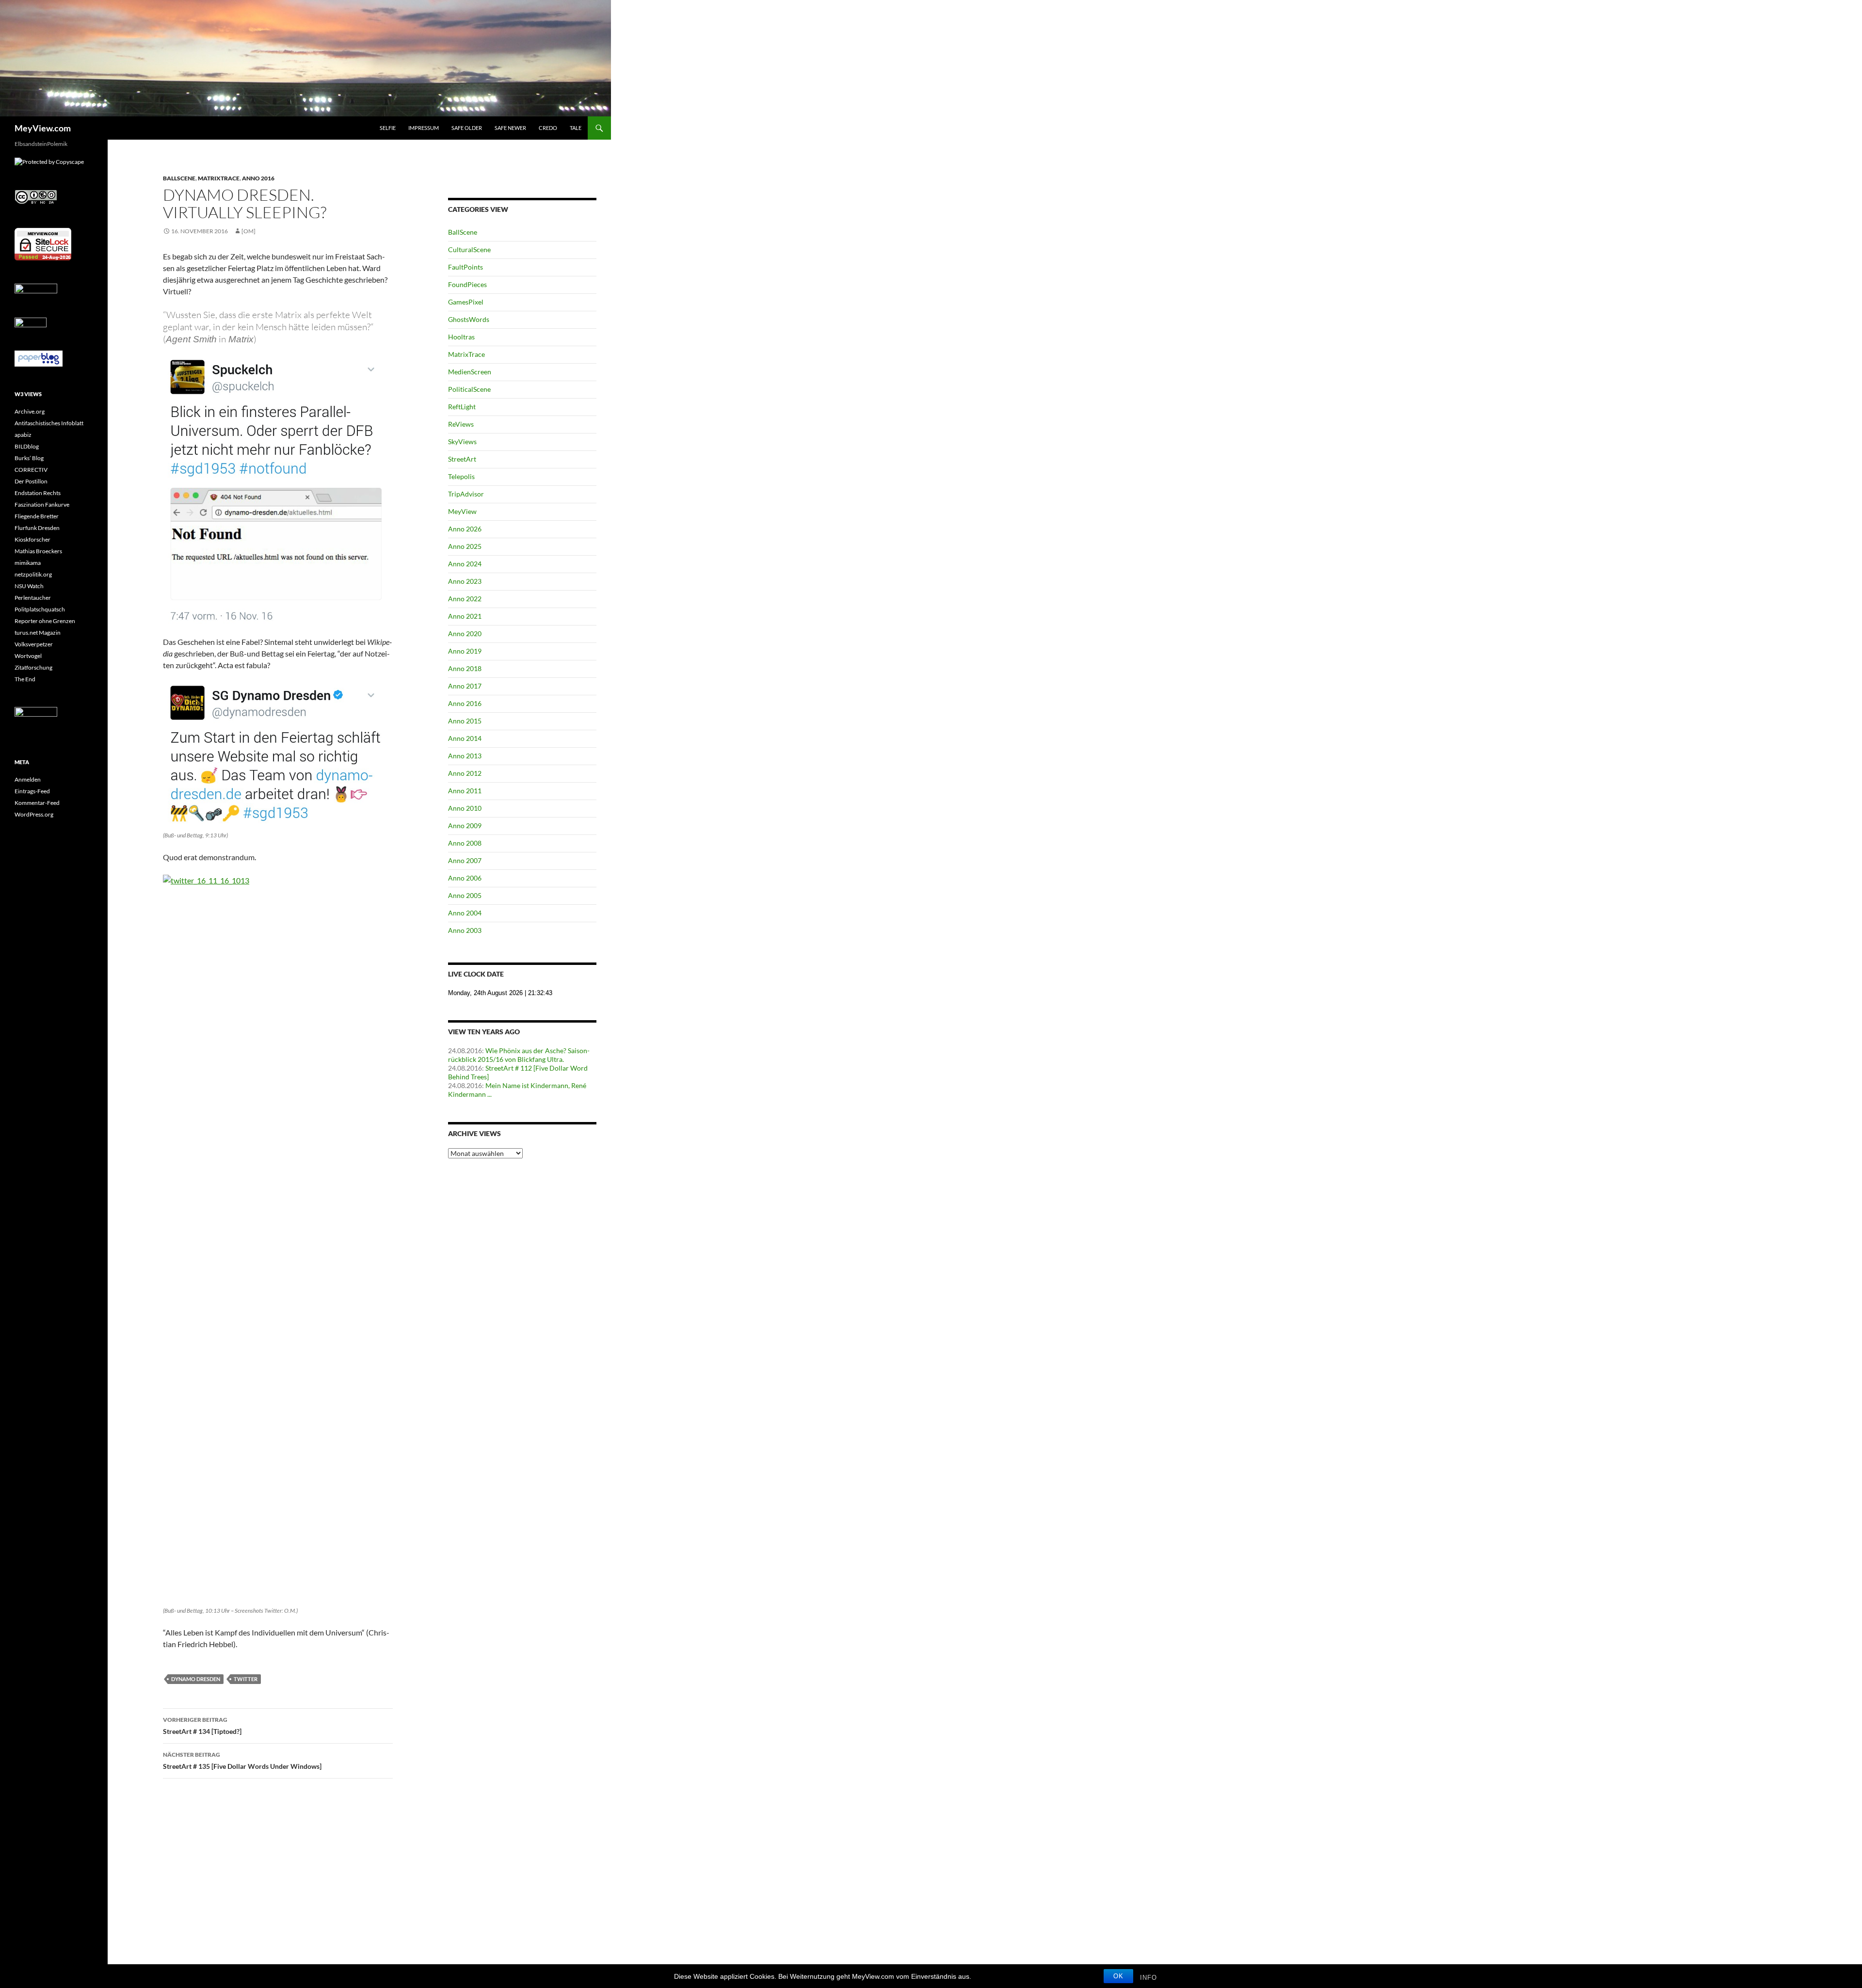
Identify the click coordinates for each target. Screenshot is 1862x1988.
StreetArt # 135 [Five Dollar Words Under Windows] (242, 1761)
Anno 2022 (465, 599)
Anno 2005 (465, 895)
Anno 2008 (465, 843)
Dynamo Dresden (196, 1679)
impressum (424, 128)
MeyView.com (43, 128)
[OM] (249, 231)
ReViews (461, 424)
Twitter (246, 1679)
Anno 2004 (465, 913)
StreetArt (462, 459)
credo (548, 128)
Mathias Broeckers (38, 551)
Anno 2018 (465, 668)
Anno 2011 (465, 791)
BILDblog (27, 446)
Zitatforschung (33, 667)
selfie (388, 128)
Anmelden (28, 779)
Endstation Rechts (38, 493)
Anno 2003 (465, 930)
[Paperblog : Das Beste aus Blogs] (39, 358)
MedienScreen (470, 372)
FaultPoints (465, 267)
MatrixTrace (219, 178)
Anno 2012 (465, 773)
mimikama (28, 563)
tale (576, 128)
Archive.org (30, 411)
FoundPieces (467, 284)
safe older (467, 128)
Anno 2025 (465, 546)
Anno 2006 (465, 878)
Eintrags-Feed (32, 791)
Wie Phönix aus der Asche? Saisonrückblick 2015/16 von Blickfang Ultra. (519, 1055)
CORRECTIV (31, 470)
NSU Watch (29, 586)
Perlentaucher (33, 598)
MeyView (462, 511)
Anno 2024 (465, 564)
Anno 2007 (465, 860)
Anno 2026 (465, 529)
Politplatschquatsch (40, 609)
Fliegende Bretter (37, 516)
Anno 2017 (465, 686)
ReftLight (462, 407)
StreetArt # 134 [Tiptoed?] (202, 1726)
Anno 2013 (465, 756)
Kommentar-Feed (37, 803)
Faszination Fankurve (42, 505)
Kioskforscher (32, 539)
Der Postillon (31, 481)
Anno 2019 (465, 651)
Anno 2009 (465, 826)
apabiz (23, 435)
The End (25, 679)
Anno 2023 (465, 581)
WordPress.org (34, 814)
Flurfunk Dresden (37, 528)
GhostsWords (469, 319)
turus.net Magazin (38, 633)
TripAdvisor (466, 494)
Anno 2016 (258, 178)
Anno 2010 (465, 808)
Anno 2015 (465, 721)
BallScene (179, 178)
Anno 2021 (465, 616)
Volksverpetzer (34, 644)
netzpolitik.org (33, 574)
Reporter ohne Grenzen (45, 621)
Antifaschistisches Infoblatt (49, 423)
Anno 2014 (465, 738)
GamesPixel (466, 302)
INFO (1148, 1978)
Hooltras (461, 337)
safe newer (510, 128)
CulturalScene (469, 249)
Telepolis (461, 476)
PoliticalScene (469, 389)
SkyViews (462, 441)
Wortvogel (28, 656)
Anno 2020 (465, 633)
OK (1118, 1976)
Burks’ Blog (29, 458)
